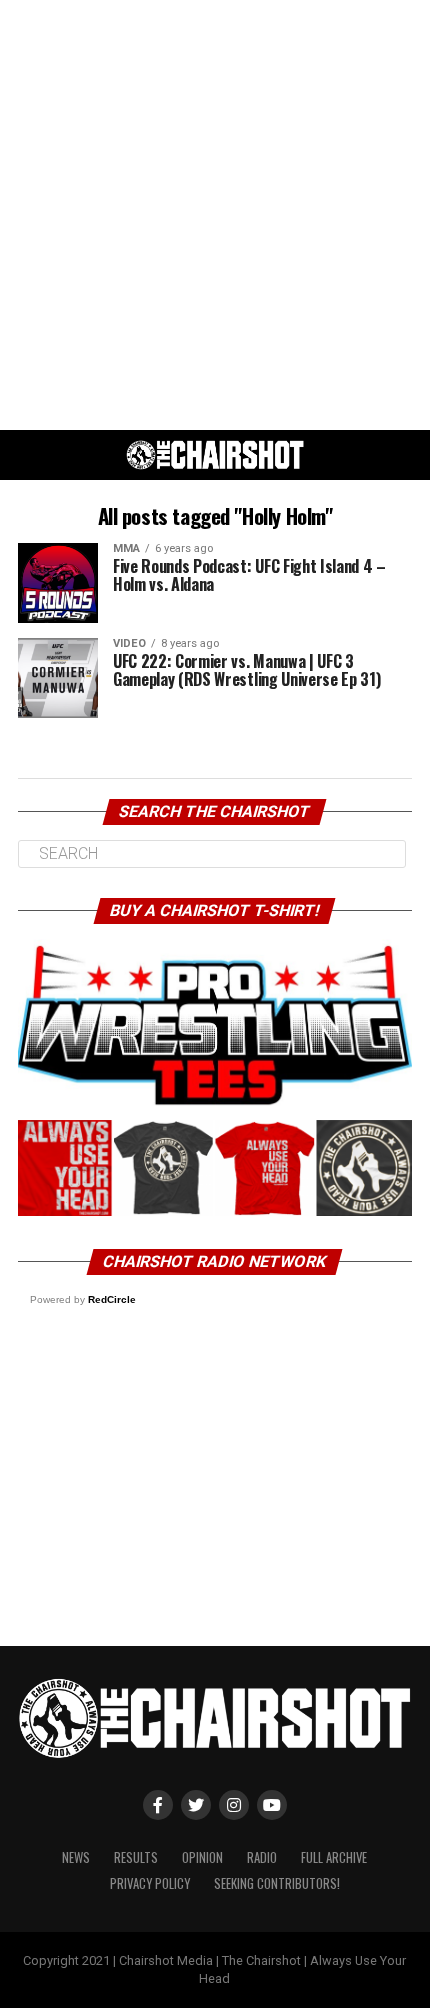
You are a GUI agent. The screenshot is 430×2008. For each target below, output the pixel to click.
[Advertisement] (215, 215)
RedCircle (112, 1299)
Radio (262, 1857)
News (76, 1857)
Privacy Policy (150, 1883)
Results (136, 1857)
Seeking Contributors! (277, 1883)
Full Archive (334, 1857)
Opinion (202, 1857)
